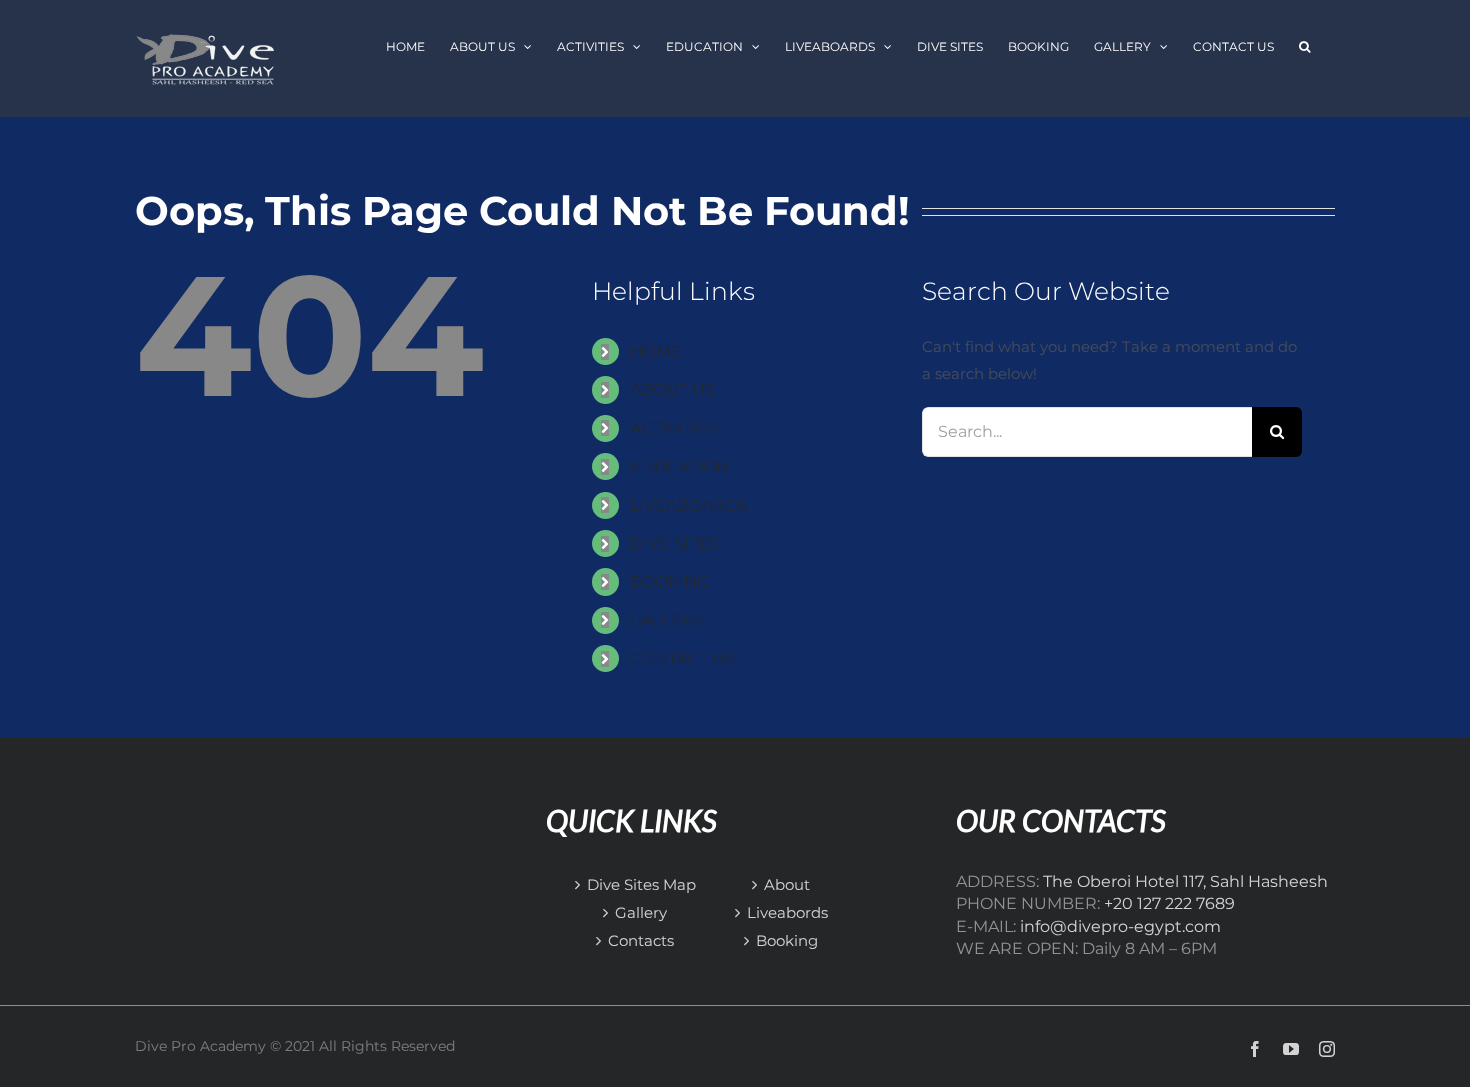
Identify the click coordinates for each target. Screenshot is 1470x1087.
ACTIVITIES (674, 428)
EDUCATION (679, 466)
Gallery (641, 912)
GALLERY (667, 620)
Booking (787, 940)
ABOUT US (672, 389)
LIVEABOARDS (689, 505)
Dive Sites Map (641, 884)
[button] (1304, 47)
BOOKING (669, 581)
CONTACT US (682, 658)
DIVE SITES (674, 543)
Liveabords (787, 912)
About (787, 884)
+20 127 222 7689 (1169, 903)
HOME (656, 351)
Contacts (641, 940)
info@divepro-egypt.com (1120, 926)
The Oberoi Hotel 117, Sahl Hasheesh (1185, 881)
